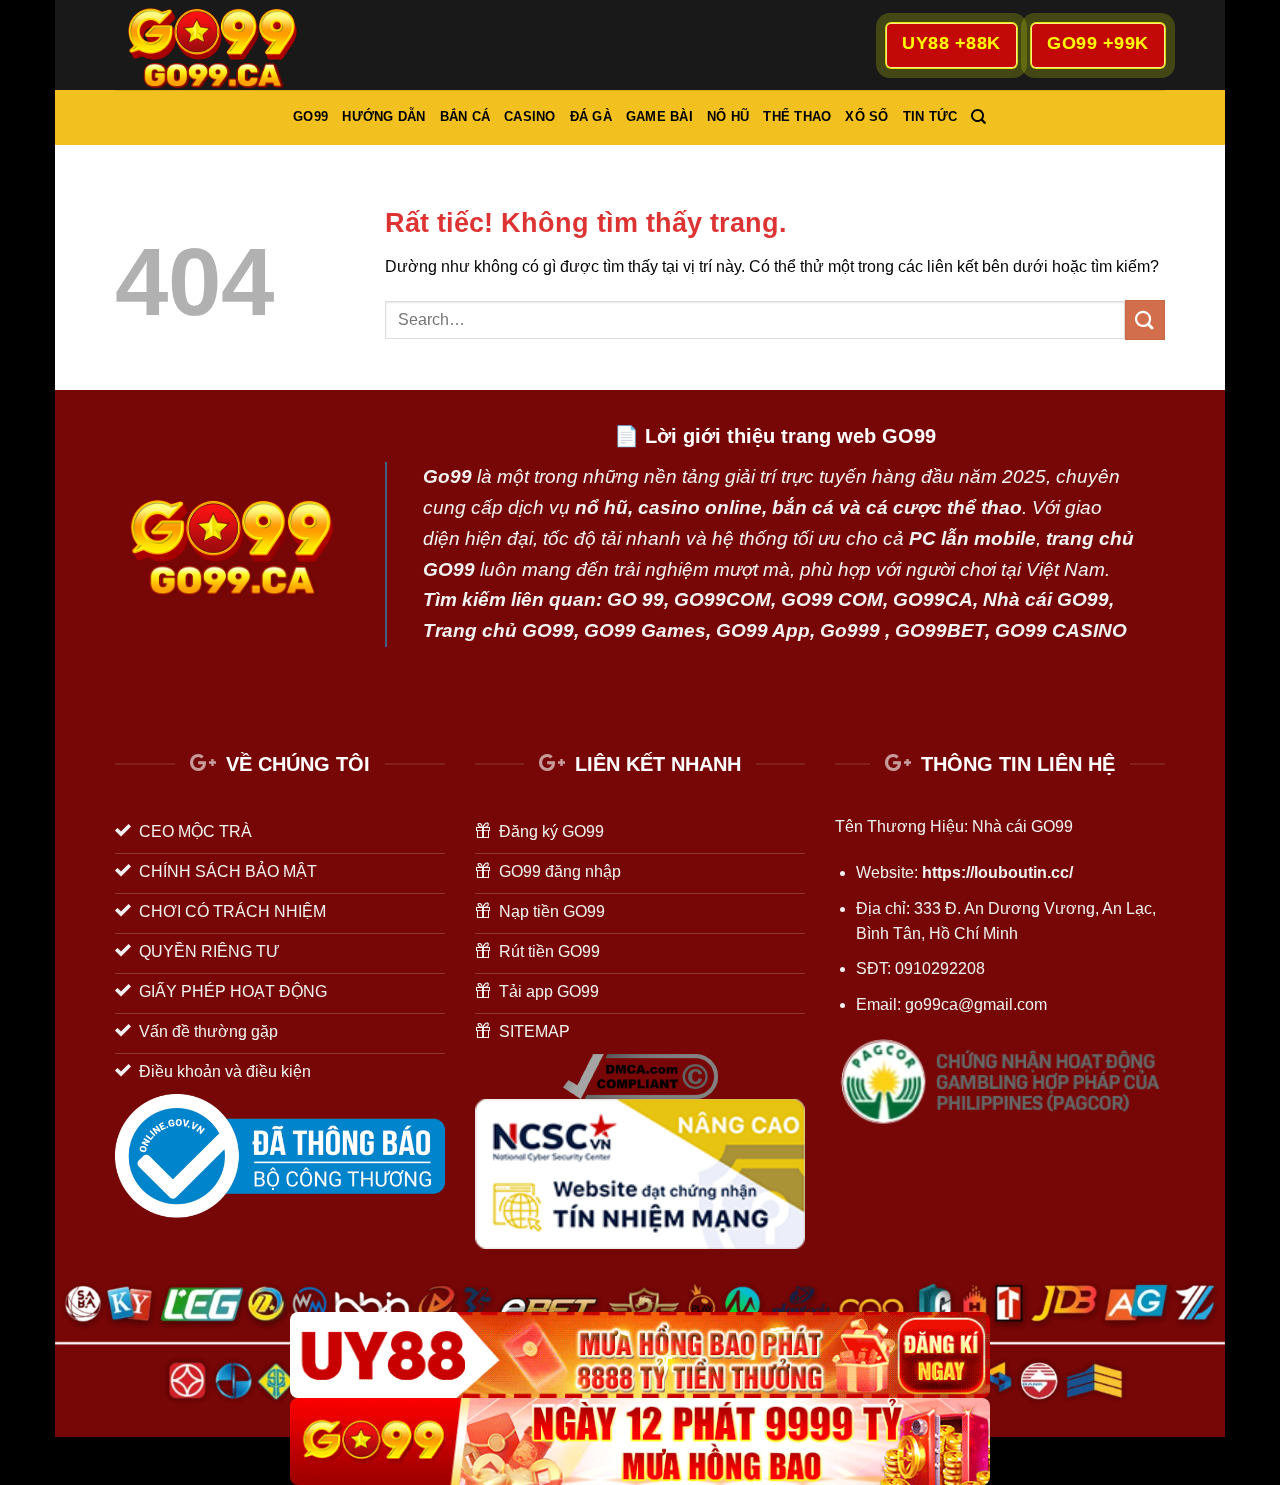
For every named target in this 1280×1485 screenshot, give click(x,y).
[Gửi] (1145, 319)
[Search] (978, 117)
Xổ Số (866, 116)
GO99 (310, 116)
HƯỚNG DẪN (383, 116)
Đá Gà (591, 116)
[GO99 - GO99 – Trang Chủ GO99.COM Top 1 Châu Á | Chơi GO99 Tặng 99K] (215, 44)
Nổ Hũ (728, 116)
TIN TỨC (930, 116)
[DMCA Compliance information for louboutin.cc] (640, 1075)
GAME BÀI (659, 116)
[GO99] (640, 1441)
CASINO (530, 116)
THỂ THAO (797, 116)
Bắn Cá (465, 116)
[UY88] (640, 1355)
